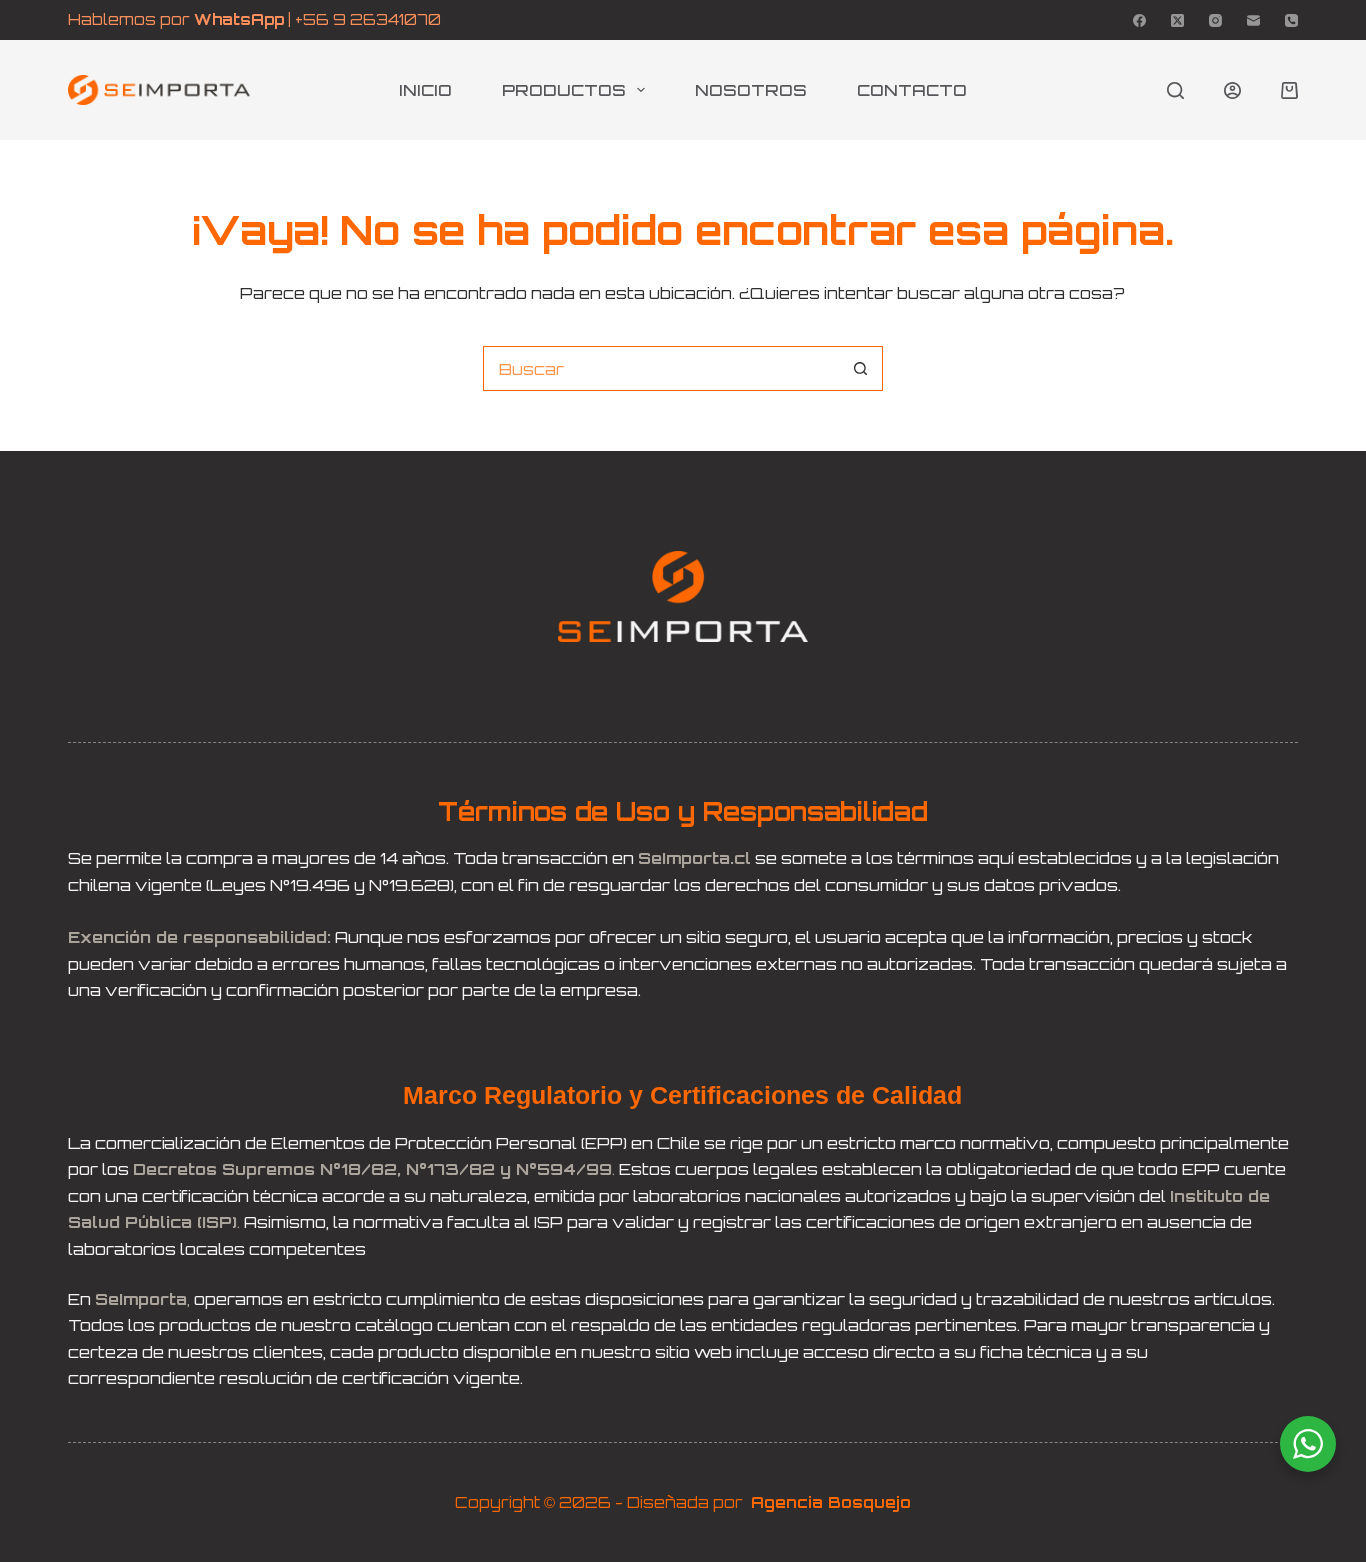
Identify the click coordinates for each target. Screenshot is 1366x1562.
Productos (564, 90)
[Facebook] (1139, 20)
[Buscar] (1175, 90)
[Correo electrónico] (1253, 20)
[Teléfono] (1291, 20)
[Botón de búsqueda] (860, 368)
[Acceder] (1232, 90)
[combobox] (661, 368)
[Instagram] (1215, 20)
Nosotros (751, 90)
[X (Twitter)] (1177, 20)
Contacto (912, 90)
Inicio (425, 90)
